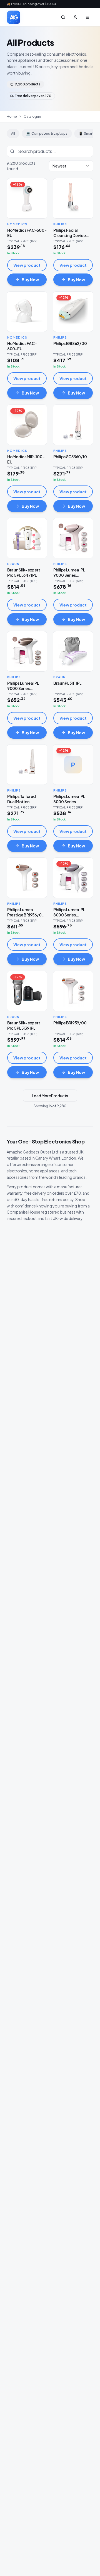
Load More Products (50, 1096)
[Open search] (63, 17)
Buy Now (30, 280)
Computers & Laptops (47, 133)
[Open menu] (87, 17)
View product (27, 265)
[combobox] (71, 166)
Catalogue (32, 116)
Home (12, 116)
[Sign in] (75, 17)
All (13, 133)
